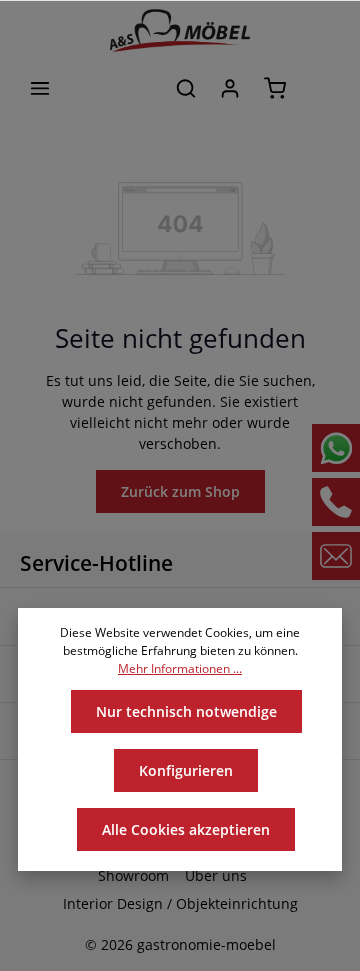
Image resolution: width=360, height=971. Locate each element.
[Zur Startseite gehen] (180, 30)
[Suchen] (186, 88)
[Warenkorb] (275, 88)
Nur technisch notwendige (186, 711)
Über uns (216, 875)
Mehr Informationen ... (180, 668)
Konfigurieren (186, 770)
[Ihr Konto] (230, 88)
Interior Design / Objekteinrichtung (180, 903)
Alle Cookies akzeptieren (186, 829)
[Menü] (40, 88)
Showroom (133, 875)
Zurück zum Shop (180, 491)
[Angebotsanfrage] (320, 88)
